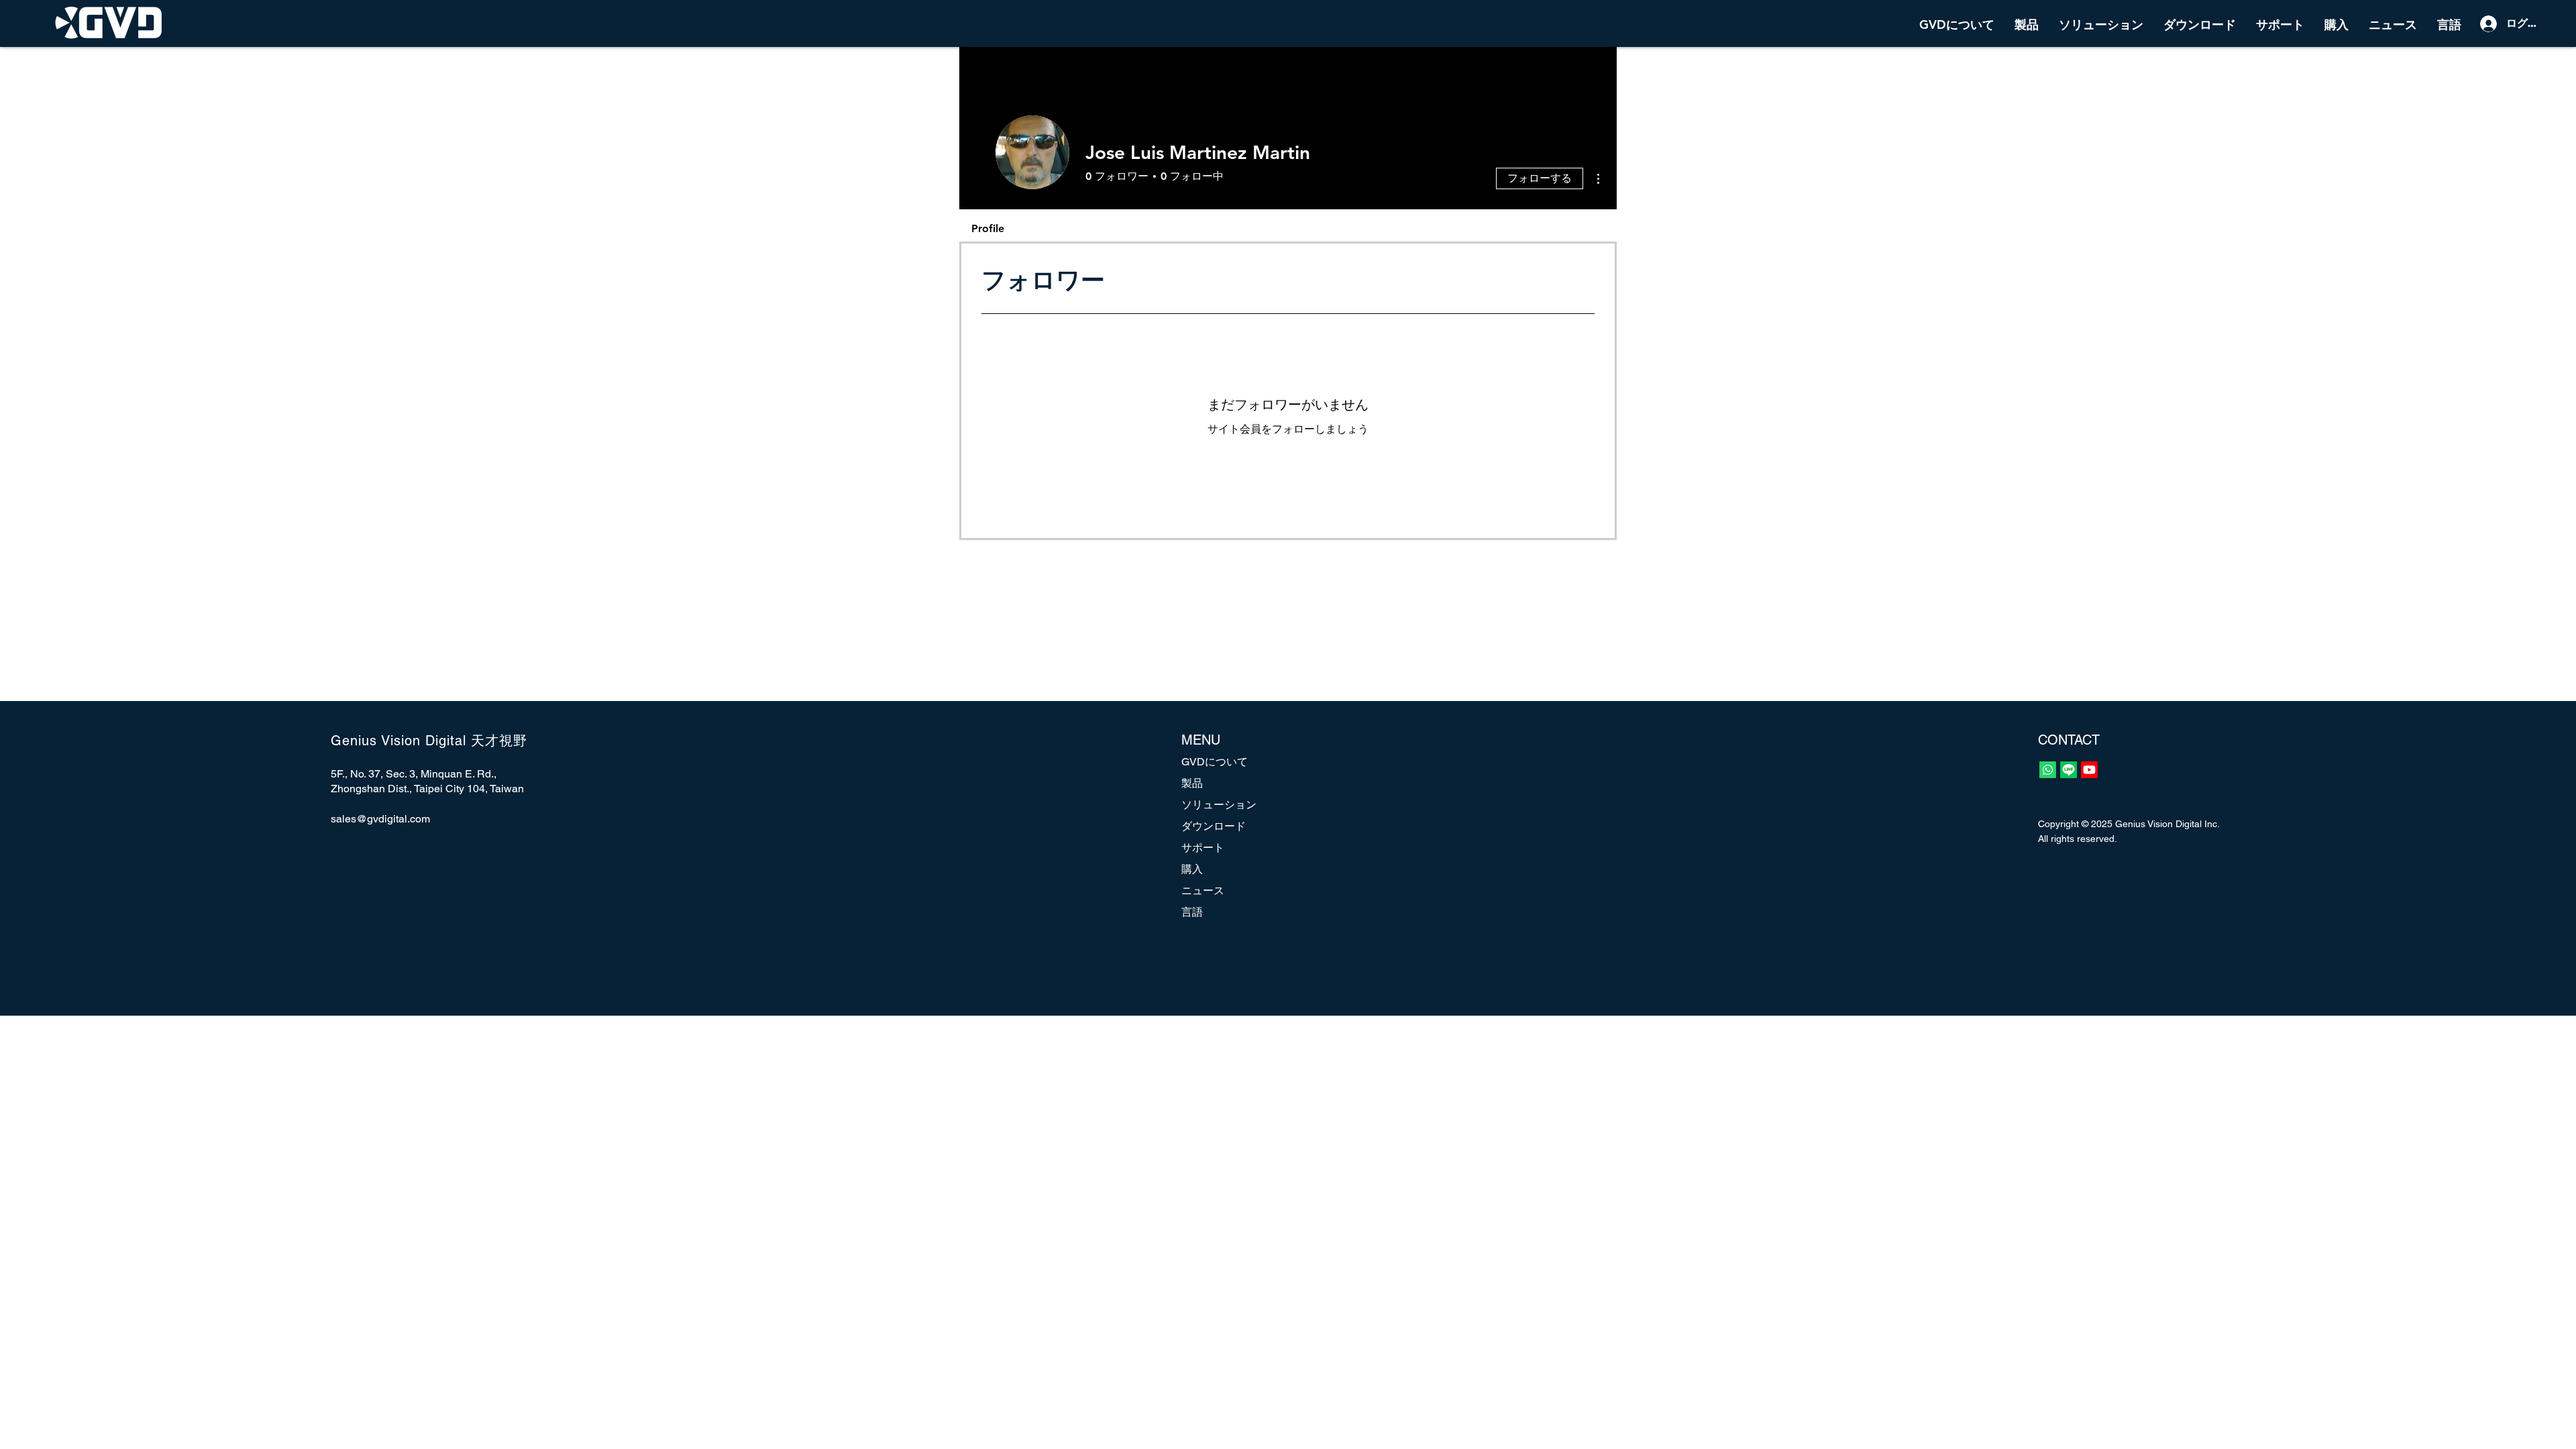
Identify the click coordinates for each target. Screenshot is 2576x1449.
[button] (2027, 23)
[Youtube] (2089, 770)
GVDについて (1215, 762)
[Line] (2069, 770)
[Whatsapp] (2048, 770)
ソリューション (1219, 805)
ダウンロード (1214, 826)
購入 (1192, 869)
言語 (1192, 912)
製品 (1192, 783)
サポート (1203, 848)
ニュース (1203, 891)
